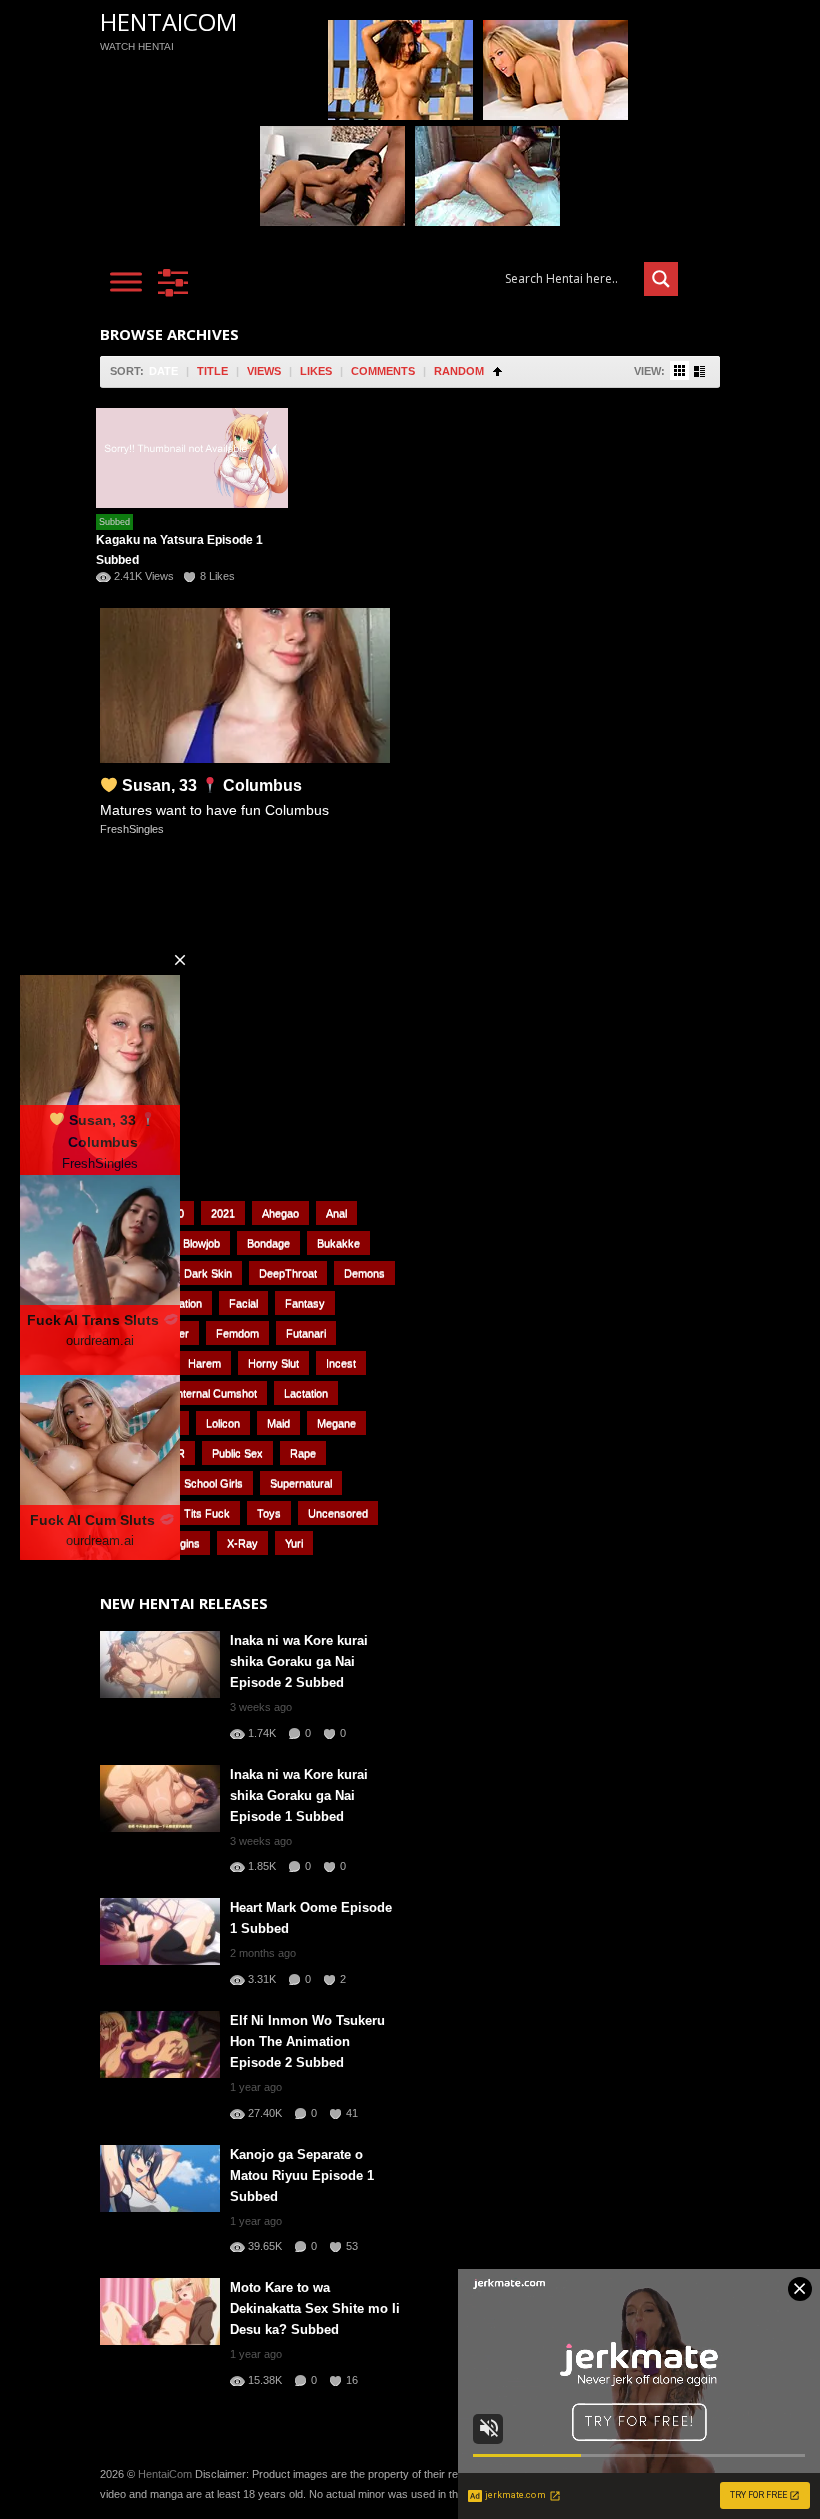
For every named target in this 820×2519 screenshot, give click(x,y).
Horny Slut (273, 1363)
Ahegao (280, 1213)
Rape (303, 1453)
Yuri (294, 1543)
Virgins (183, 1543)
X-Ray (242, 1543)
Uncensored (338, 1513)
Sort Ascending (497, 371)
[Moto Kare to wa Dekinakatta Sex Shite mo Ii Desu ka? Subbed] (160, 2311)
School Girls (213, 1483)
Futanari (306, 1333)
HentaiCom (168, 21)
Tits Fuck (207, 1513)
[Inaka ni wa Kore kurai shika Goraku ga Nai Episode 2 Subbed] (160, 1664)
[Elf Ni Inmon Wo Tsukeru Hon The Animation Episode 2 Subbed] (160, 2044)
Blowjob (201, 1243)
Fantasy (305, 1303)
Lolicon (223, 1423)
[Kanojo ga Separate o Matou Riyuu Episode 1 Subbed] (160, 2178)
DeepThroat (288, 1273)
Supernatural (301, 1483)
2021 (223, 1213)
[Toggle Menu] (126, 281)
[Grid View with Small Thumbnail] (679, 370)
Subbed (114, 522)
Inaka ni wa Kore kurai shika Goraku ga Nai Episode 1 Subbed (299, 1795)
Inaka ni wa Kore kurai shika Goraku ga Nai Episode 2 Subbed (299, 1661)
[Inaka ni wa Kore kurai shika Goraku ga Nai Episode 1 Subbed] (160, 1798)
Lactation (306, 1393)
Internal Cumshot (215, 1393)
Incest (341, 1363)
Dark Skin (208, 1273)
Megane (336, 1423)
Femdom (237, 1333)
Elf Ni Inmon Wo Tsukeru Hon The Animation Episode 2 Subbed (307, 2041)
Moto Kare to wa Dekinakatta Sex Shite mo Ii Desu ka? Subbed (315, 2308)
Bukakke (338, 1243)
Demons (364, 1273)
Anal (336, 1213)
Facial (243, 1303)
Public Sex (237, 1453)
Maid (278, 1423)
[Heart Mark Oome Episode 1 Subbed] (160, 1931)
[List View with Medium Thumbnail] (699, 371)
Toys (269, 1513)
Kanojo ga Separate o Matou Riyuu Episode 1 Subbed (302, 2175)
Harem (204, 1363)
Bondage (268, 1243)
